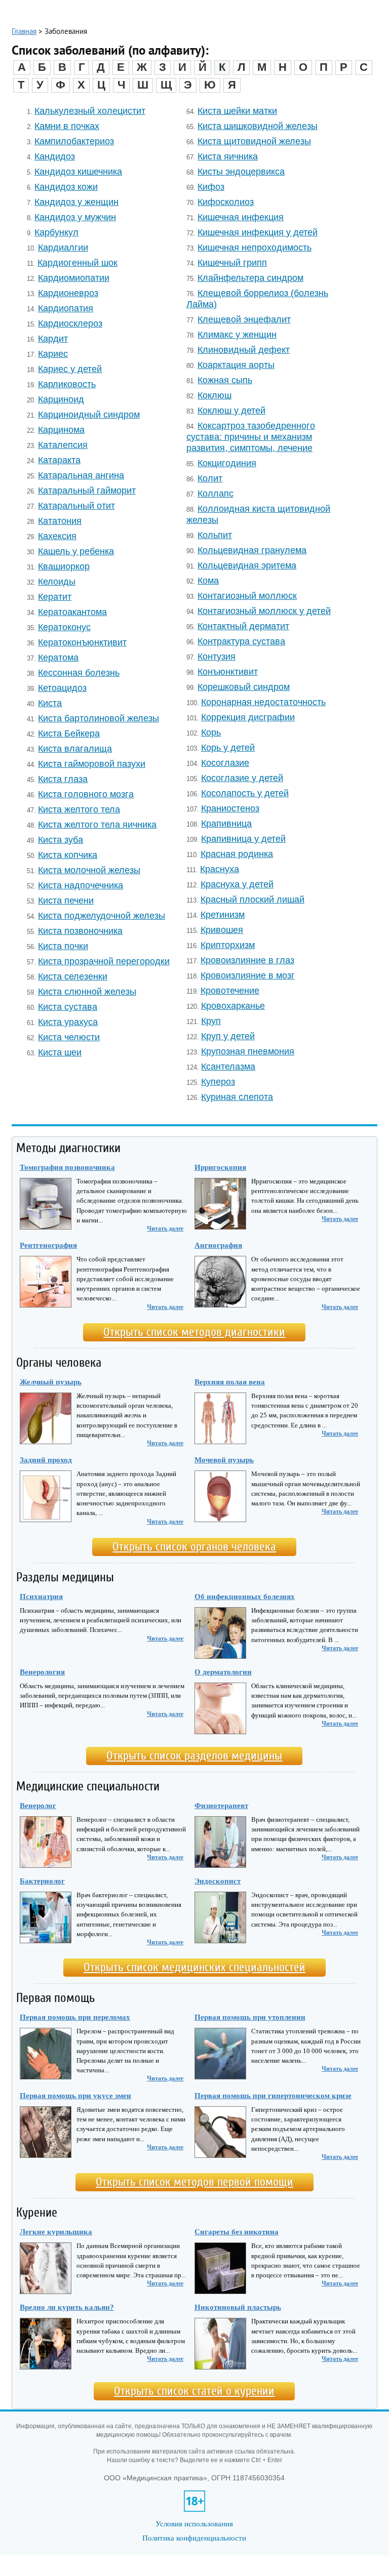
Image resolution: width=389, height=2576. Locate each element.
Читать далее (165, 1229)
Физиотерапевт (221, 1806)
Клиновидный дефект (244, 350)
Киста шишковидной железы (258, 126)
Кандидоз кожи (66, 187)
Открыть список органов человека (194, 1547)
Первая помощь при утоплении (250, 2017)
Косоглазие (225, 763)
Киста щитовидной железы (254, 141)
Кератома (58, 657)
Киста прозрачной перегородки (104, 961)
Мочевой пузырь (224, 1460)
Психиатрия (41, 1597)
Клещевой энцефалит (244, 319)
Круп (211, 1021)
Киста (50, 703)
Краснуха (220, 869)
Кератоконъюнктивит (82, 642)
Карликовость (67, 384)
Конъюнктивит (228, 671)
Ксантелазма (228, 1066)
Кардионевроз (68, 293)
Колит (210, 478)
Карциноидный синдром (89, 414)
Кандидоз (55, 156)
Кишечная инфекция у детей (258, 232)
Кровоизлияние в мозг (248, 975)
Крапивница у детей (243, 839)
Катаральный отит (76, 505)
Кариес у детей (70, 369)
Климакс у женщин (237, 334)
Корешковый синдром (244, 687)
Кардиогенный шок (77, 262)
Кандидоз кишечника (78, 171)
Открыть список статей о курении (194, 2391)
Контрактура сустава (241, 641)
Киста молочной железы (89, 870)
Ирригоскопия (220, 1167)
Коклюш (215, 395)
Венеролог (38, 1806)
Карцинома (61, 430)
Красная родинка (237, 854)
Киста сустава (68, 1007)
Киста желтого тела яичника (97, 824)
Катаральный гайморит (87, 490)
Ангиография (218, 1245)
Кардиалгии (63, 247)
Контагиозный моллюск (247, 596)
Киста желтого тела (79, 809)
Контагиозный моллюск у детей (264, 611)
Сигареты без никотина (237, 2232)
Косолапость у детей (245, 793)
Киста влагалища (75, 748)
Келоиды (57, 581)
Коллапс (216, 493)
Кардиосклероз (70, 323)
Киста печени (66, 900)
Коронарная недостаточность (263, 702)
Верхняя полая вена (230, 1382)
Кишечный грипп (232, 262)
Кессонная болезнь (79, 672)
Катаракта (59, 460)
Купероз (218, 1081)
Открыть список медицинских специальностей (194, 1967)
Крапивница (226, 823)
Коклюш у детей (231, 410)
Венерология (42, 1672)
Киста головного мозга (86, 794)
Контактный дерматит (243, 626)
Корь (211, 732)
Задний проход (46, 1460)
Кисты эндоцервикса (241, 171)
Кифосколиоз (226, 202)
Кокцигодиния (227, 463)
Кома (208, 580)
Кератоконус (64, 627)
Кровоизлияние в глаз (247, 960)
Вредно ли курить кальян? (67, 2307)
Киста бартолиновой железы (99, 718)
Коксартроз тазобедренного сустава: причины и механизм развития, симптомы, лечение (251, 437)
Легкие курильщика (56, 2232)
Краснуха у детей (237, 884)
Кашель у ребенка (76, 551)
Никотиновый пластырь (238, 2307)
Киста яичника (228, 156)
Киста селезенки (73, 976)
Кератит (55, 597)
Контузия (217, 656)
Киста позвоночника (80, 931)
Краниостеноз (230, 808)
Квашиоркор (64, 566)
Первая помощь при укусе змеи (75, 2096)
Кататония (60, 521)
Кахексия (57, 536)
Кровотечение (230, 990)
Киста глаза (63, 779)
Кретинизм (223, 914)
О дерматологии (223, 1672)
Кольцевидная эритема (247, 565)
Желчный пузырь (51, 1382)
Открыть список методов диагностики (194, 1332)
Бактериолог (42, 1881)
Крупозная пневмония (248, 1051)
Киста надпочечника (81, 885)
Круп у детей (228, 1036)
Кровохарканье (233, 1006)
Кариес (53, 354)
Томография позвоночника (67, 1167)
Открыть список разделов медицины (194, 1756)
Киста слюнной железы (87, 991)
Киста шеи (60, 1052)
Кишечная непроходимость (255, 247)
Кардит (53, 338)
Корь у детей (228, 747)
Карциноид (61, 399)
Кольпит (215, 535)
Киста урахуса (68, 1022)
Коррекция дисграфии (248, 717)
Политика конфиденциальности (194, 2538)
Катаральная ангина (81, 475)
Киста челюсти (69, 1037)
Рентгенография (48, 1245)
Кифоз (211, 187)
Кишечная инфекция (241, 217)
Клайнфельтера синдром (250, 278)
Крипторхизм (228, 945)
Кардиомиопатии (74, 278)
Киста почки (63, 946)
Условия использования (194, 2524)
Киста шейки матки (237, 111)
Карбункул (56, 232)
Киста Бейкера (69, 733)
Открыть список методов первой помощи (194, 2182)
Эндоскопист (218, 1881)
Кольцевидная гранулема (252, 550)
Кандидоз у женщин (76, 202)
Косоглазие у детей (242, 778)
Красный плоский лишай (252, 899)
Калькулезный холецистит (90, 111)
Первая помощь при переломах (75, 2017)
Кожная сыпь (225, 380)
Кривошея (222, 930)
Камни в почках (67, 126)
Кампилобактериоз (74, 141)
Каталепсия (63, 445)
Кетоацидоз (62, 688)
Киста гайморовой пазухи (92, 764)
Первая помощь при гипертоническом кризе (273, 2096)
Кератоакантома (72, 612)
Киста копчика (68, 855)
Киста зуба (61, 840)
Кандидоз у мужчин (75, 217)
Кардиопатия (66, 308)
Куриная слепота (237, 1097)
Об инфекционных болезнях (245, 1597)
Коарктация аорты (236, 365)
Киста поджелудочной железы (102, 915)
